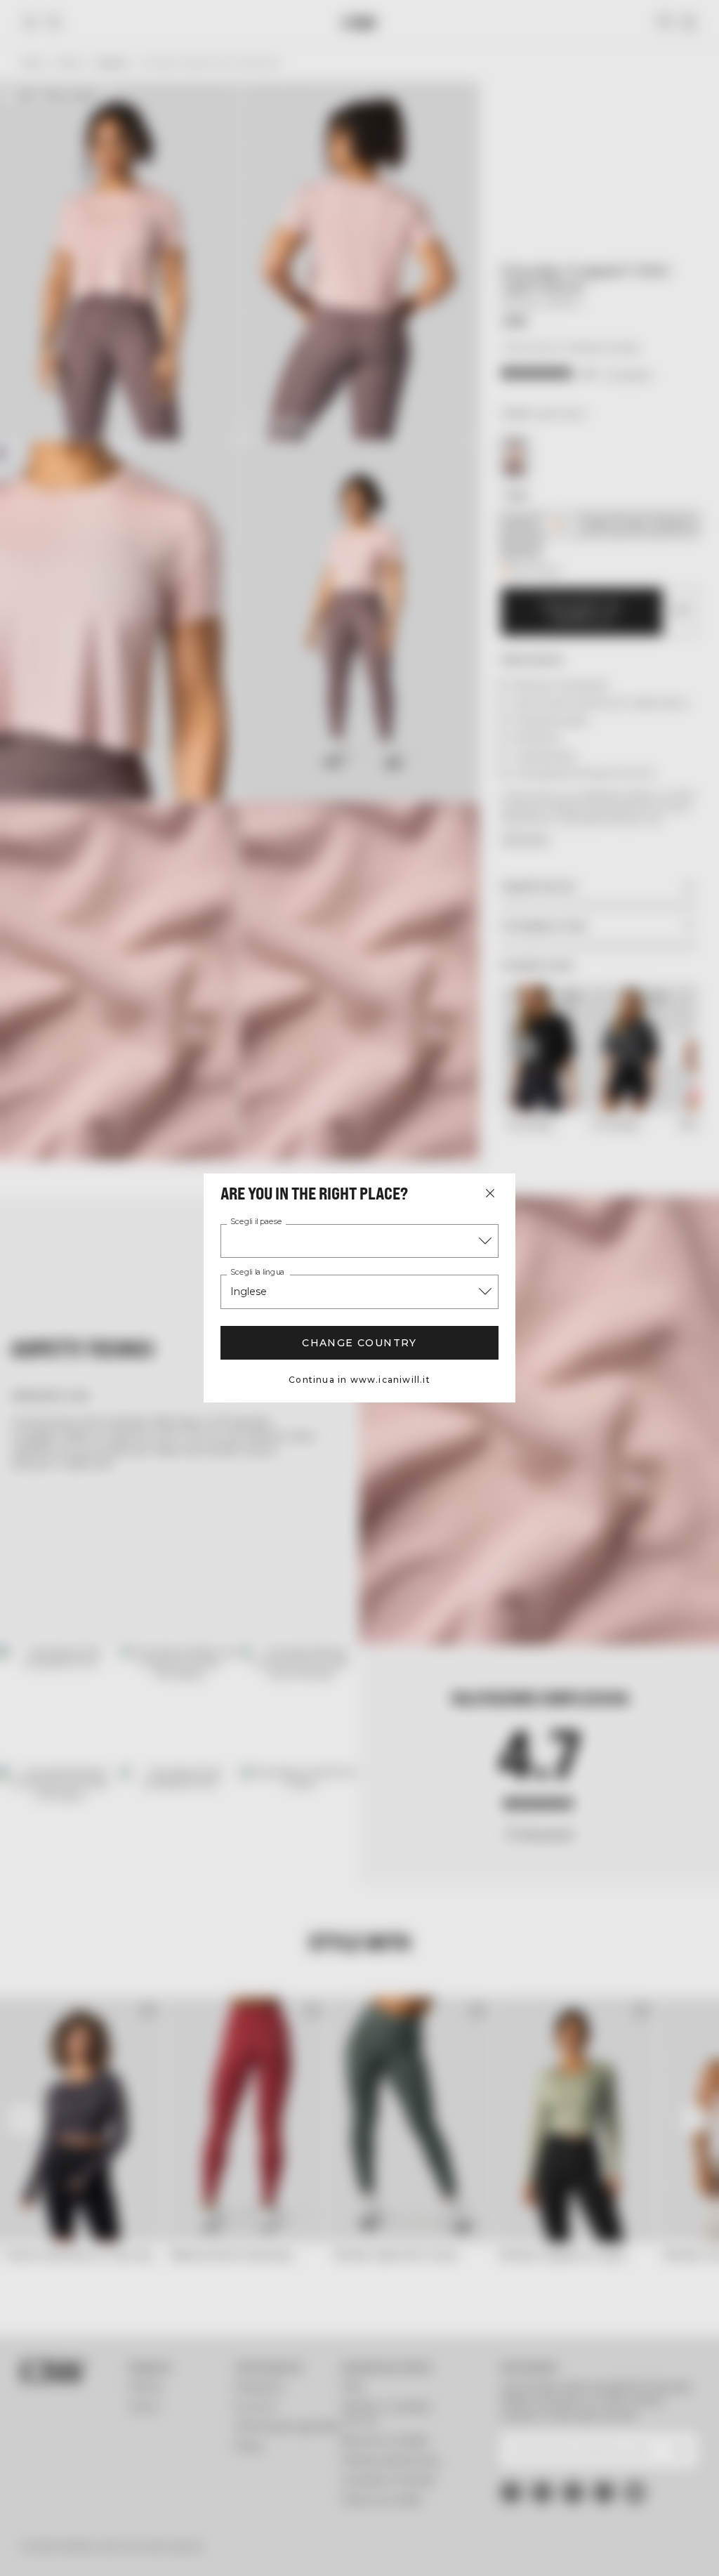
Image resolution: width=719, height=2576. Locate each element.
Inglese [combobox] (249, 1292)
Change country (359, 1343)
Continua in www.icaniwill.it (359, 1380)
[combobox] (359, 1241)
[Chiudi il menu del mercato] (490, 1193)
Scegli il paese (256, 1222)
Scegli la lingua (257, 1273)
